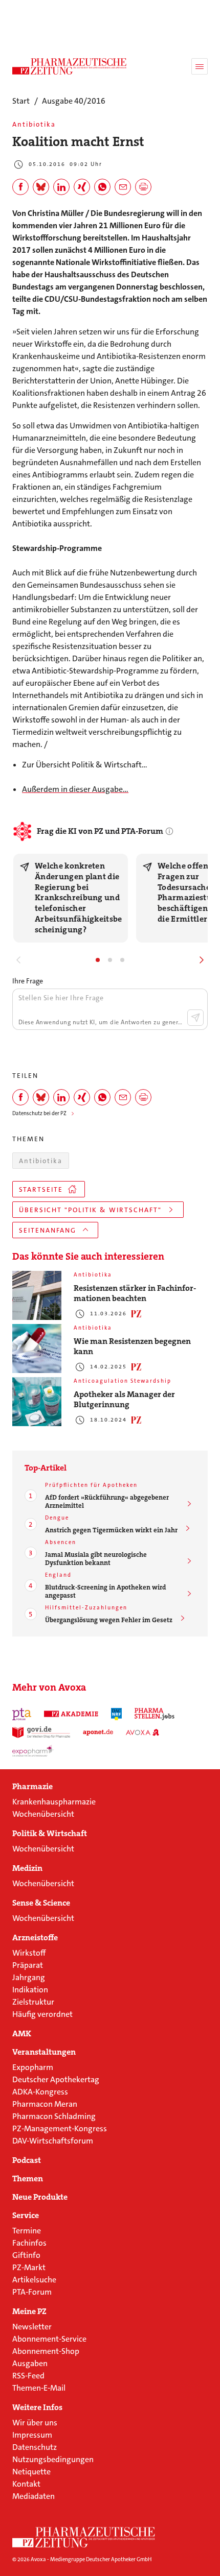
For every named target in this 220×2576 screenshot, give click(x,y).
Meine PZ (29, 2312)
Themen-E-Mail (39, 2388)
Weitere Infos (37, 2408)
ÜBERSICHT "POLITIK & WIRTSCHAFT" (90, 1210)
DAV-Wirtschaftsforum (53, 2141)
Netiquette (31, 2472)
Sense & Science (41, 1903)
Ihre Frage (28, 981)
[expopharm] (33, 1751)
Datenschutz (35, 2447)
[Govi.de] (41, 1732)
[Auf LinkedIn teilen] (61, 187)
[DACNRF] (117, 1714)
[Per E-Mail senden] (123, 187)
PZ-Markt (29, 2267)
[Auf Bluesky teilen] (41, 187)
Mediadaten (34, 2496)
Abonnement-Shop (46, 2351)
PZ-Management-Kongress (60, 2128)
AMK (22, 2034)
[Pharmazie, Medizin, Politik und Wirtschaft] (70, 66)
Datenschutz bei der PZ (39, 1113)
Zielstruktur (33, 2002)
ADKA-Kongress (40, 2092)
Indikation (30, 1990)
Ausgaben (30, 2363)
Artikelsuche (34, 2280)
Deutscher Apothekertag (56, 2079)
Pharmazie (32, 1787)
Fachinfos (29, 2243)
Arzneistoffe (35, 1938)
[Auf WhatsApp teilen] (102, 187)
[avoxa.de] (142, 1732)
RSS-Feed (28, 2376)
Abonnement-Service (49, 2339)
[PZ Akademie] (71, 1714)
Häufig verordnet (42, 2014)
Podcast (27, 2160)
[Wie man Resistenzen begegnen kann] (37, 1349)
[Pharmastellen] (155, 1714)
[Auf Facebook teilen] (20, 187)
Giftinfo (26, 2255)
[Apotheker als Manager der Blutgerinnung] (37, 1402)
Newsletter (32, 2327)
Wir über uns (35, 2423)
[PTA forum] (22, 1714)
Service (26, 2216)
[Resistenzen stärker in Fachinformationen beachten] (37, 1295)
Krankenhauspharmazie (54, 1802)
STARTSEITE (41, 1189)
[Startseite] (84, 2537)
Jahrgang (29, 1977)
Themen (28, 2179)
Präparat (28, 1965)
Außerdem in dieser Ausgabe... (75, 789)
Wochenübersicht (43, 1814)
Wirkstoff (29, 1953)
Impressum (32, 2435)
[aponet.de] (98, 1732)
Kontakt (26, 2484)
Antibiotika (41, 1161)
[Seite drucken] (143, 187)
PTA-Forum (32, 2292)
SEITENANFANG (48, 1230)
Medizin (27, 1868)
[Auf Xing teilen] (82, 187)
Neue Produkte (40, 2197)
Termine (27, 2231)
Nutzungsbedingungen (53, 2459)
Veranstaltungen (44, 2052)
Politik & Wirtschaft (50, 1834)
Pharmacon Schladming (54, 2116)
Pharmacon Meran (45, 2104)
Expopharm (33, 2067)
